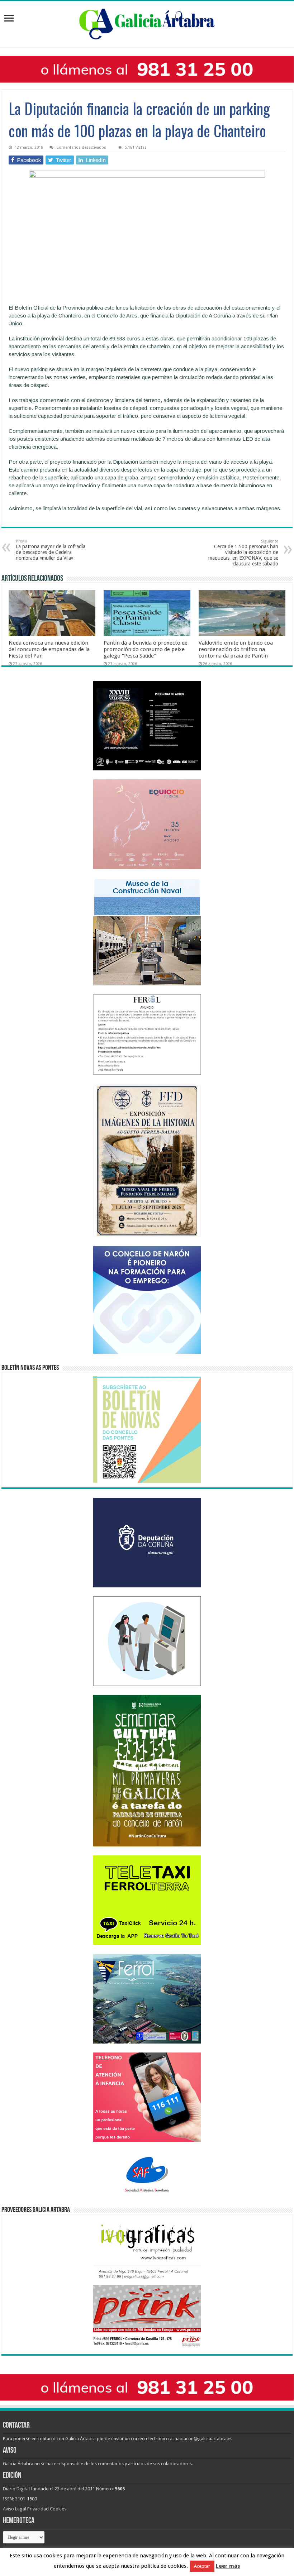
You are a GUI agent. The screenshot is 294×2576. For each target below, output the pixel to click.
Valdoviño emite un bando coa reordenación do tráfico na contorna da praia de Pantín (236, 649)
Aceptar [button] (202, 2566)
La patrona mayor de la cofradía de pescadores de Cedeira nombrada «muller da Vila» (51, 550)
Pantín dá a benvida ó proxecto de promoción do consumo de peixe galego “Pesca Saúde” (146, 649)
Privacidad (38, 2509)
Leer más (228, 2566)
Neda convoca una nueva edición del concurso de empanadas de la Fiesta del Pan (49, 649)
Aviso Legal (15, 2509)
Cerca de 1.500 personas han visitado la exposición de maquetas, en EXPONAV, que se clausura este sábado (243, 553)
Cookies (58, 2509)
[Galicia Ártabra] (147, 23)
